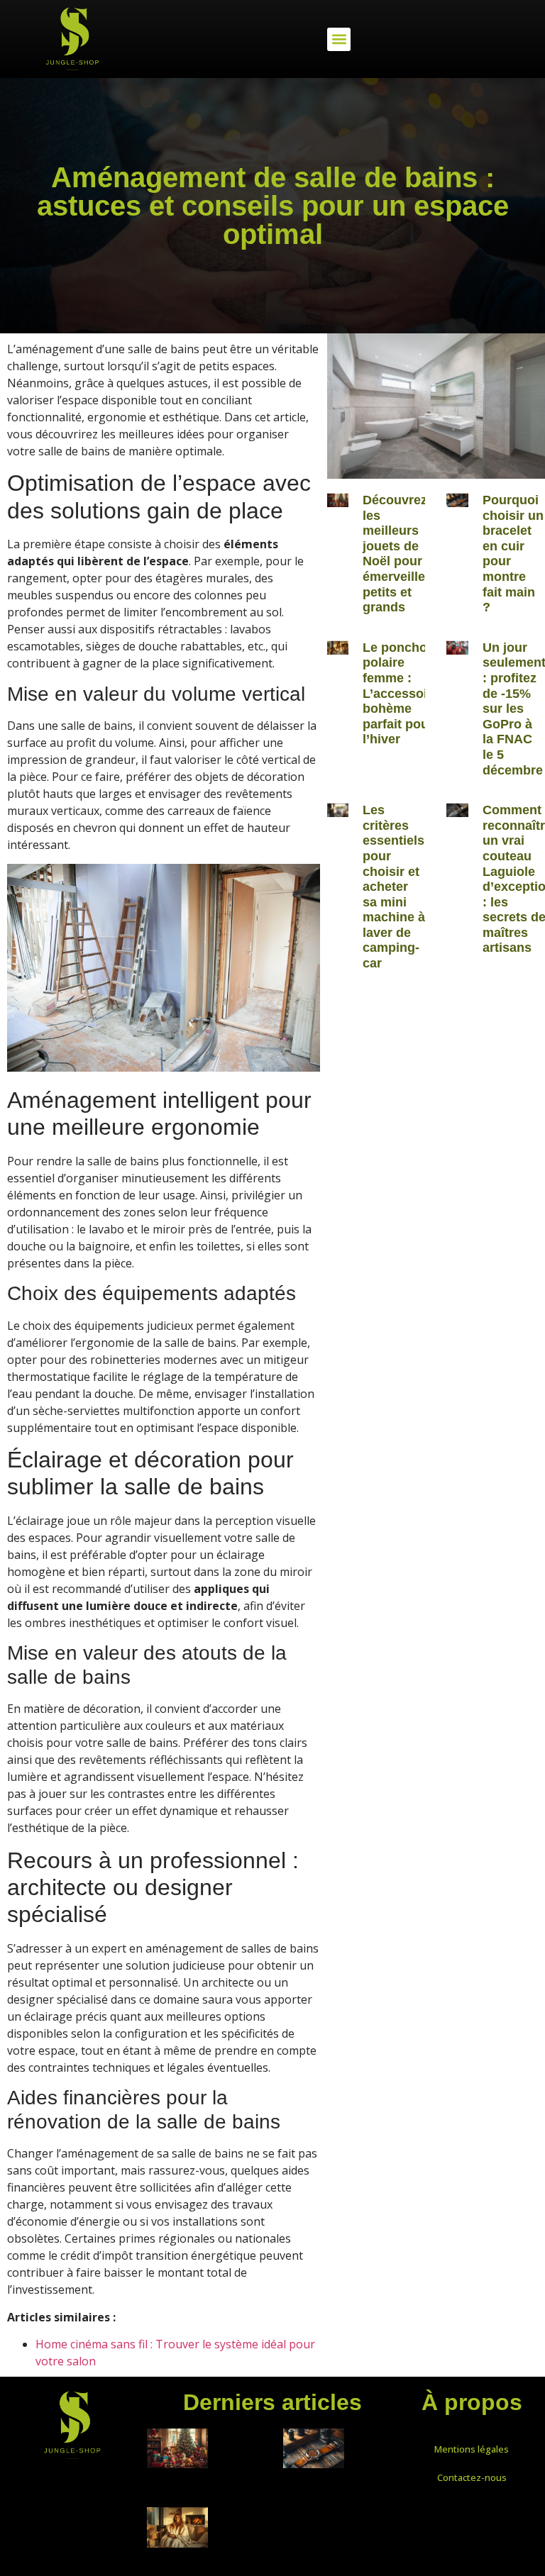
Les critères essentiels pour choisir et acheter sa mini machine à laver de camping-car (394, 887)
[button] (339, 39)
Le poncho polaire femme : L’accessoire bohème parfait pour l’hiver (401, 694)
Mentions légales (472, 2449)
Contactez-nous (472, 2477)
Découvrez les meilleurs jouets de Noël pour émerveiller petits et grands (396, 554)
